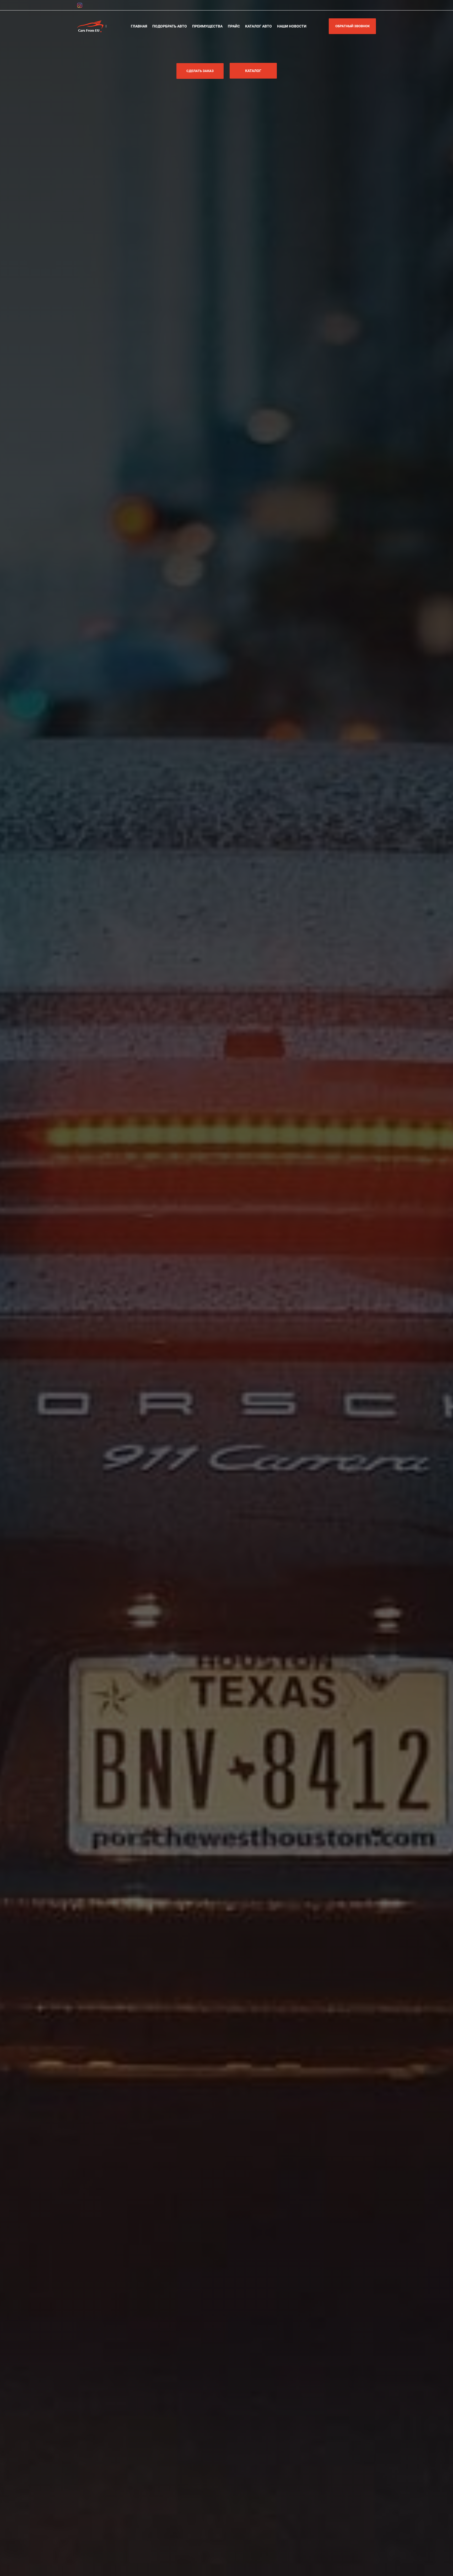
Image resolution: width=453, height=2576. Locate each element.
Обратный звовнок (352, 26)
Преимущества (207, 26)
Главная (139, 26)
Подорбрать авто (170, 26)
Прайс (234, 26)
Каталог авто (258, 26)
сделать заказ (200, 71)
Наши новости (292, 26)
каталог (253, 71)
